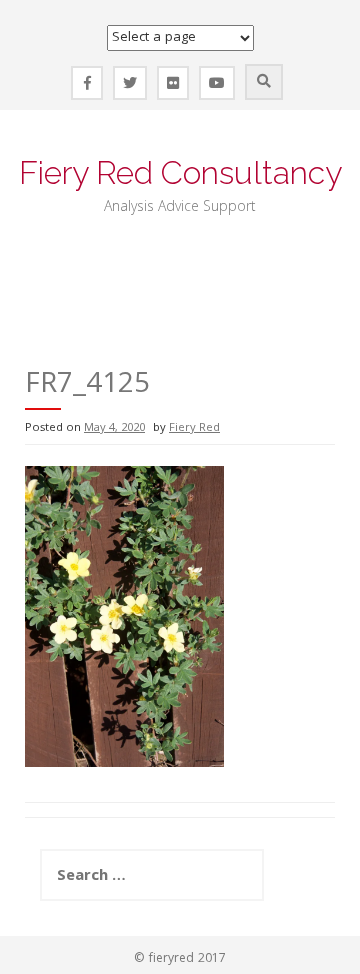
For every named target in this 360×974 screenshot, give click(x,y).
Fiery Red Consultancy (180, 172)
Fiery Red (194, 428)
